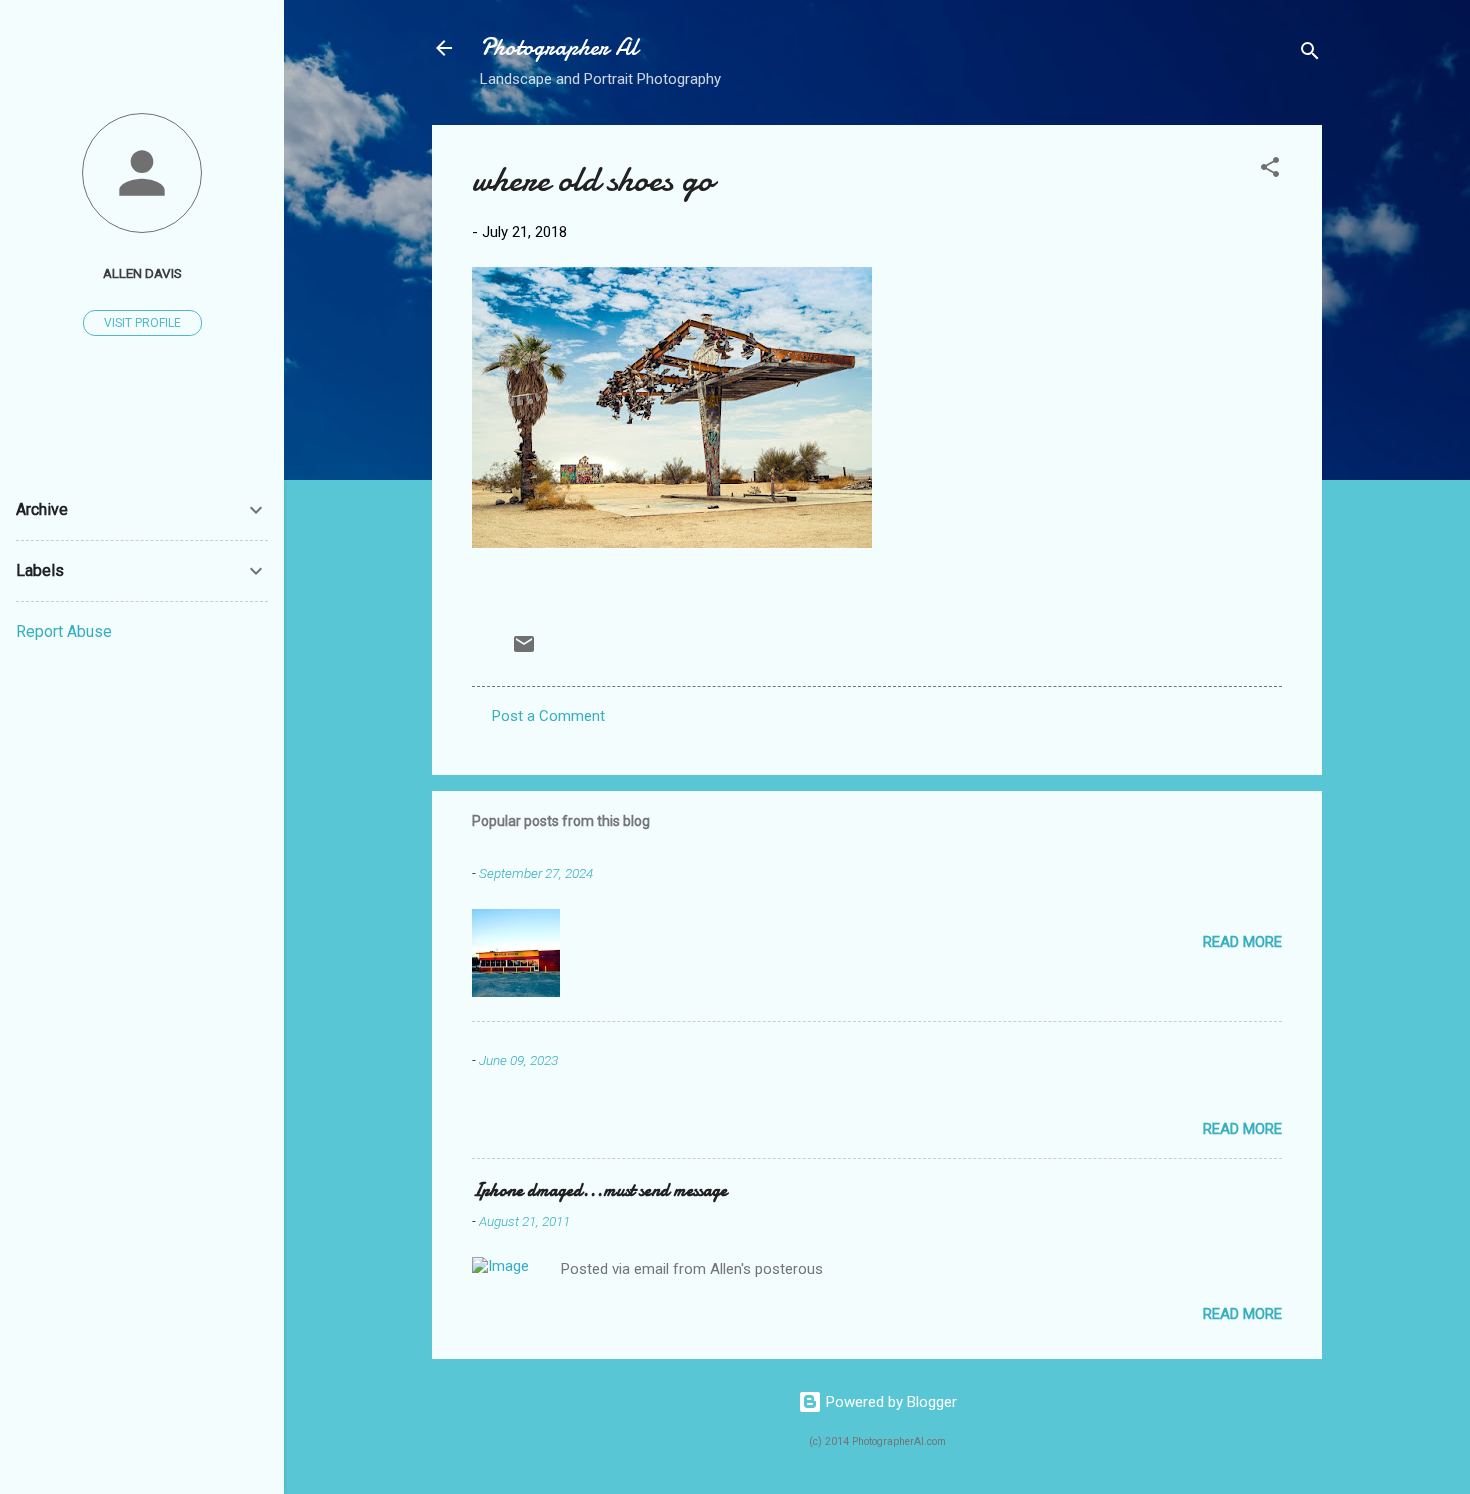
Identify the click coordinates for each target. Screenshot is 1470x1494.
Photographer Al (559, 47)
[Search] (1310, 54)
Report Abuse (64, 631)
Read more (1242, 942)
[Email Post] (524, 651)
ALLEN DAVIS (142, 273)
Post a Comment (548, 716)
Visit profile (142, 323)
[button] (1270, 170)
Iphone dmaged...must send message (599, 1190)
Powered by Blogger (889, 1402)
